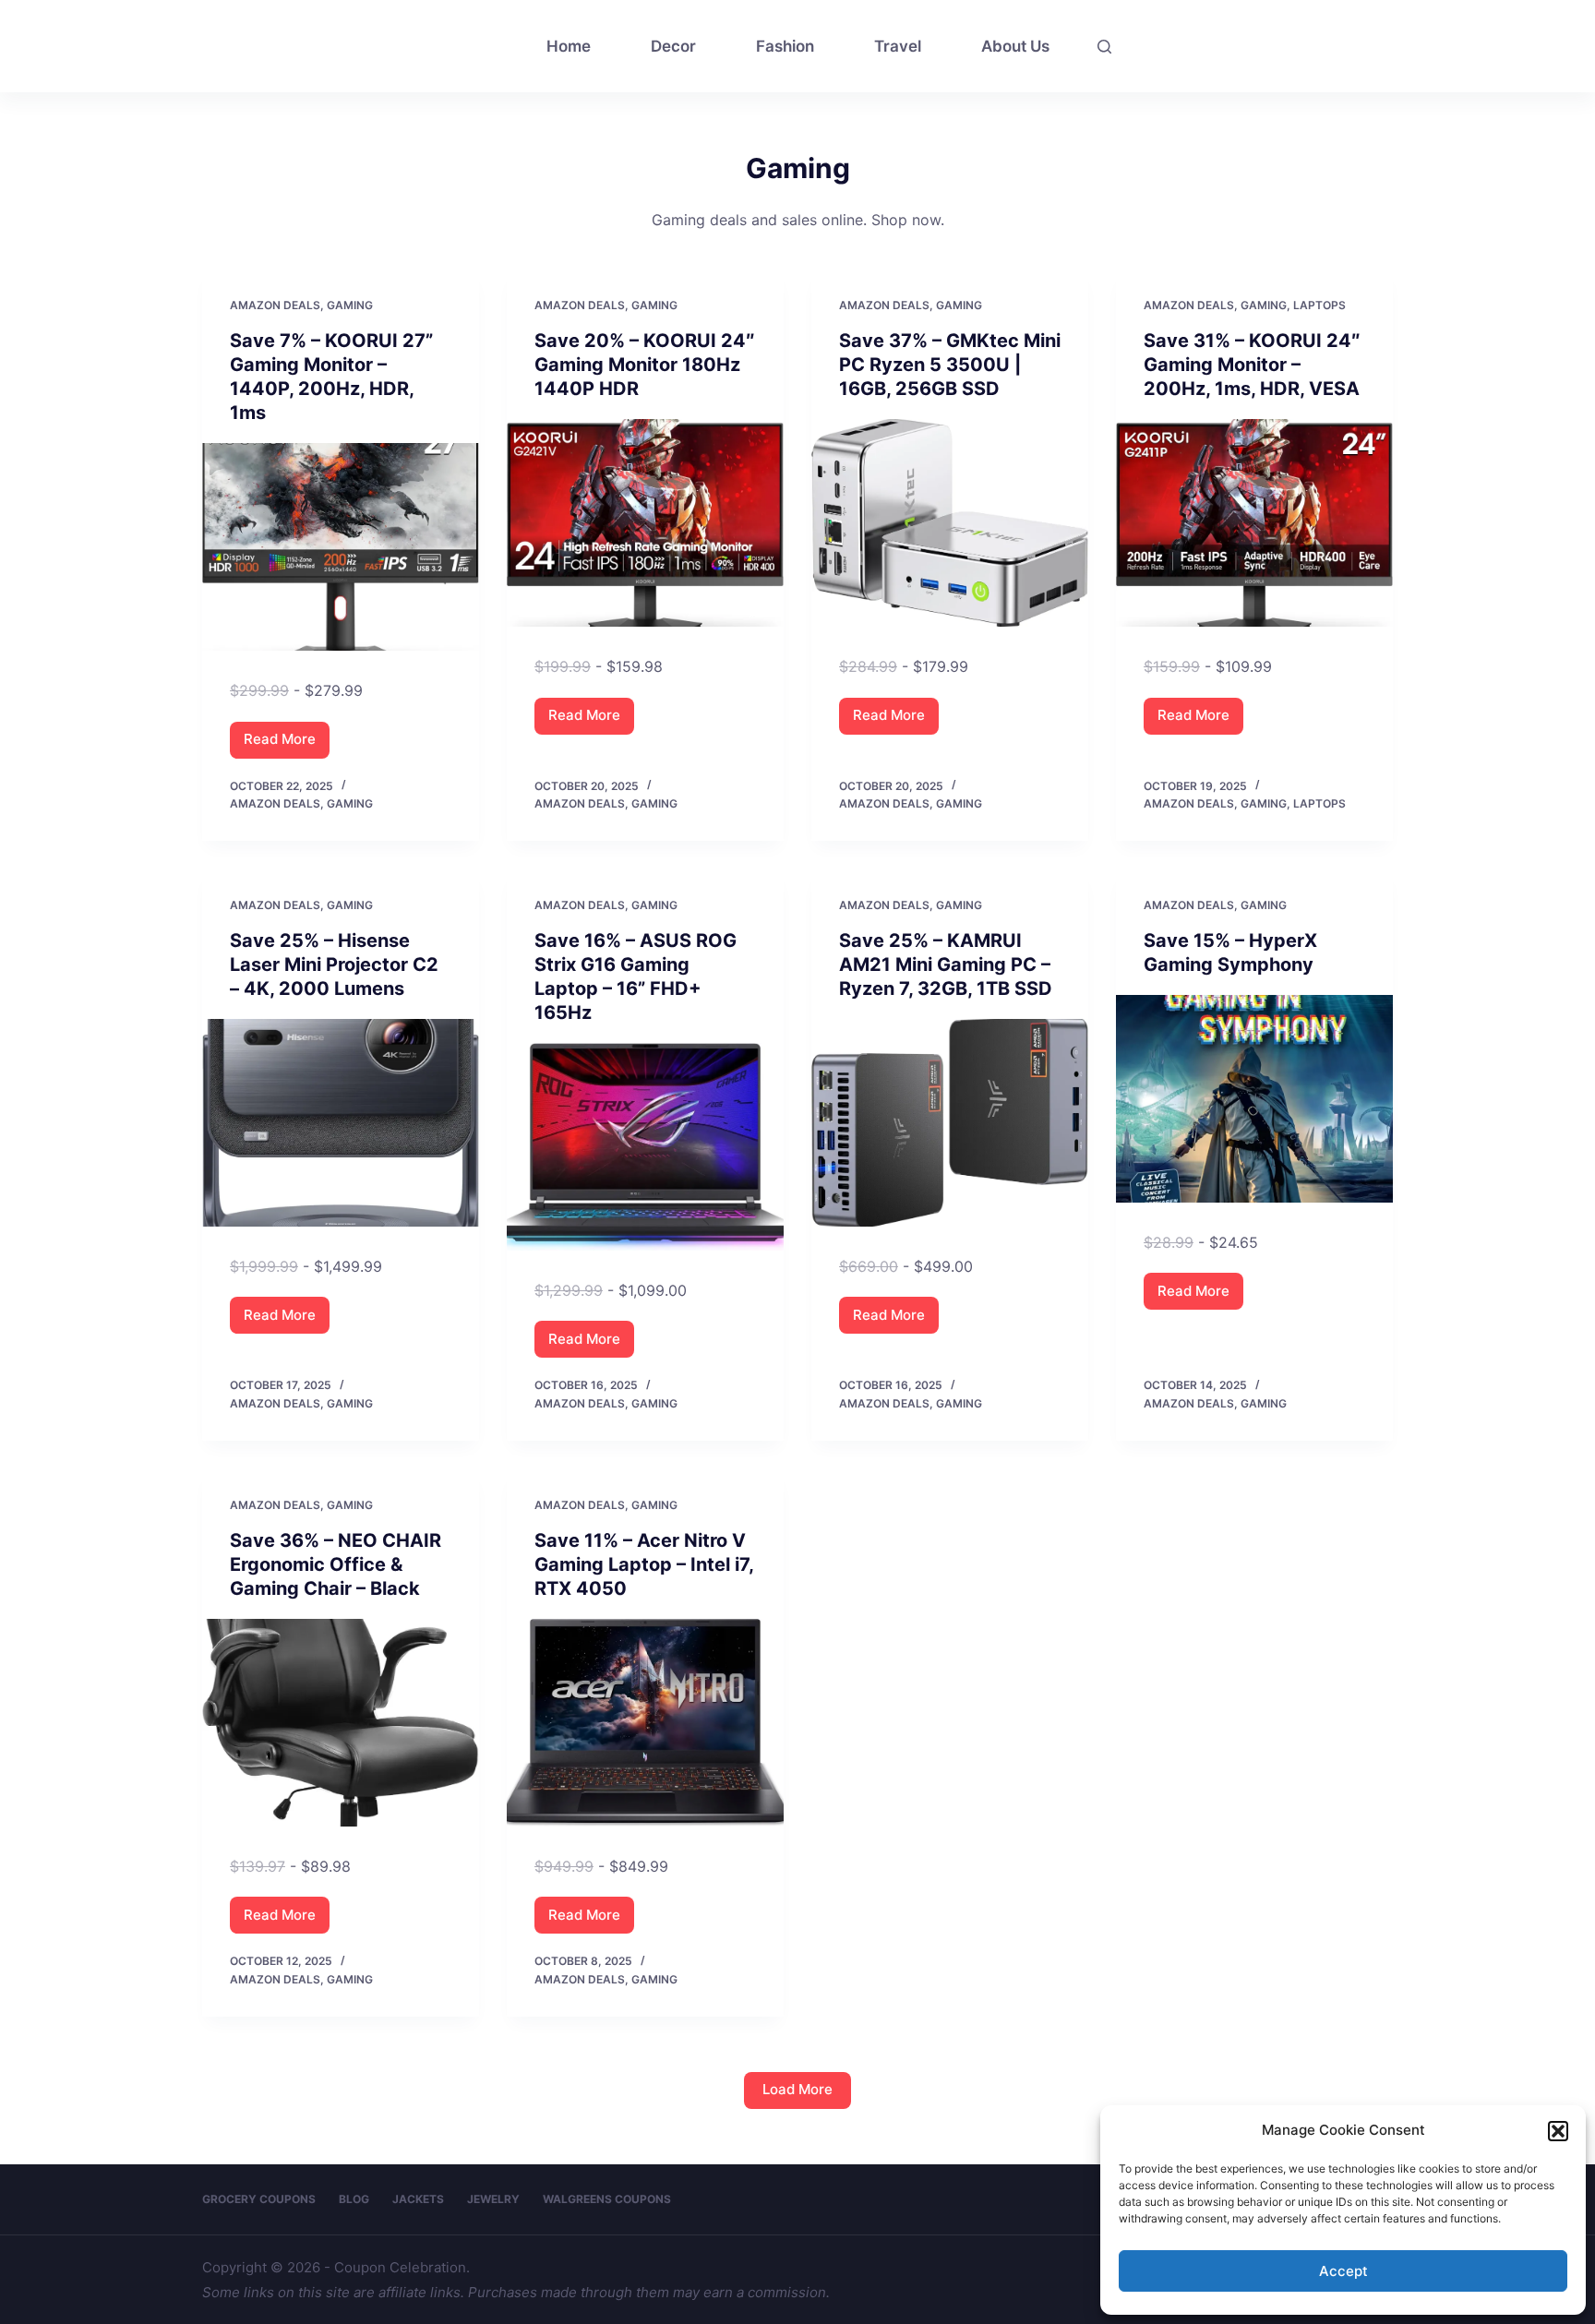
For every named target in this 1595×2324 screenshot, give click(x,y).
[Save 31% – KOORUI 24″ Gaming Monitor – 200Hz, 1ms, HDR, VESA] (1254, 523)
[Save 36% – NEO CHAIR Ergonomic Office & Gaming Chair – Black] (341, 1723)
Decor (673, 46)
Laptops (1319, 305)
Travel (898, 46)
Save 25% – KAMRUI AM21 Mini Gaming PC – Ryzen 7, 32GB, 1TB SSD (946, 964)
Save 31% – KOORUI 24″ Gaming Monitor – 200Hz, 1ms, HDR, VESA (1252, 365)
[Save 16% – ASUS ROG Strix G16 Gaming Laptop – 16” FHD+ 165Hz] (645, 1147)
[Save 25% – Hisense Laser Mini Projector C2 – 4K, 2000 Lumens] (341, 1123)
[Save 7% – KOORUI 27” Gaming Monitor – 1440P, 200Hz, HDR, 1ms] (341, 547)
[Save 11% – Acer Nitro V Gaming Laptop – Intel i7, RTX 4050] (645, 1723)
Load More (797, 2089)
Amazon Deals (275, 305)
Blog (354, 2199)
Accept (1343, 2271)
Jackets (418, 2199)
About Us (1015, 46)
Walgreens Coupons (607, 2199)
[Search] (1104, 47)
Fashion (785, 46)
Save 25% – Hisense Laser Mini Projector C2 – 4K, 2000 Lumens (334, 964)
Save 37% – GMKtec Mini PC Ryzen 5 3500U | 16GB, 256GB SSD (950, 365)
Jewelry (493, 2199)
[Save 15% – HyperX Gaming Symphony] (1254, 1099)
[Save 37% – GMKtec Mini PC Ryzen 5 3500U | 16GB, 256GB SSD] (950, 523)
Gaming (350, 305)
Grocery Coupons (259, 2199)
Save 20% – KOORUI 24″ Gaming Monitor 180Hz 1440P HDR (645, 365)
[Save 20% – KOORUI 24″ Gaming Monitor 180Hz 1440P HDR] (645, 523)
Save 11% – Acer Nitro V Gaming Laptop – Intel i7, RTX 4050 (644, 1564)
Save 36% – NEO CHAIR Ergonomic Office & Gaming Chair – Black (336, 1564)
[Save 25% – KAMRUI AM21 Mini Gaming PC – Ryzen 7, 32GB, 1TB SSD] (950, 1123)
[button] (1558, 2131)
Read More (287, 744)
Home (569, 46)
